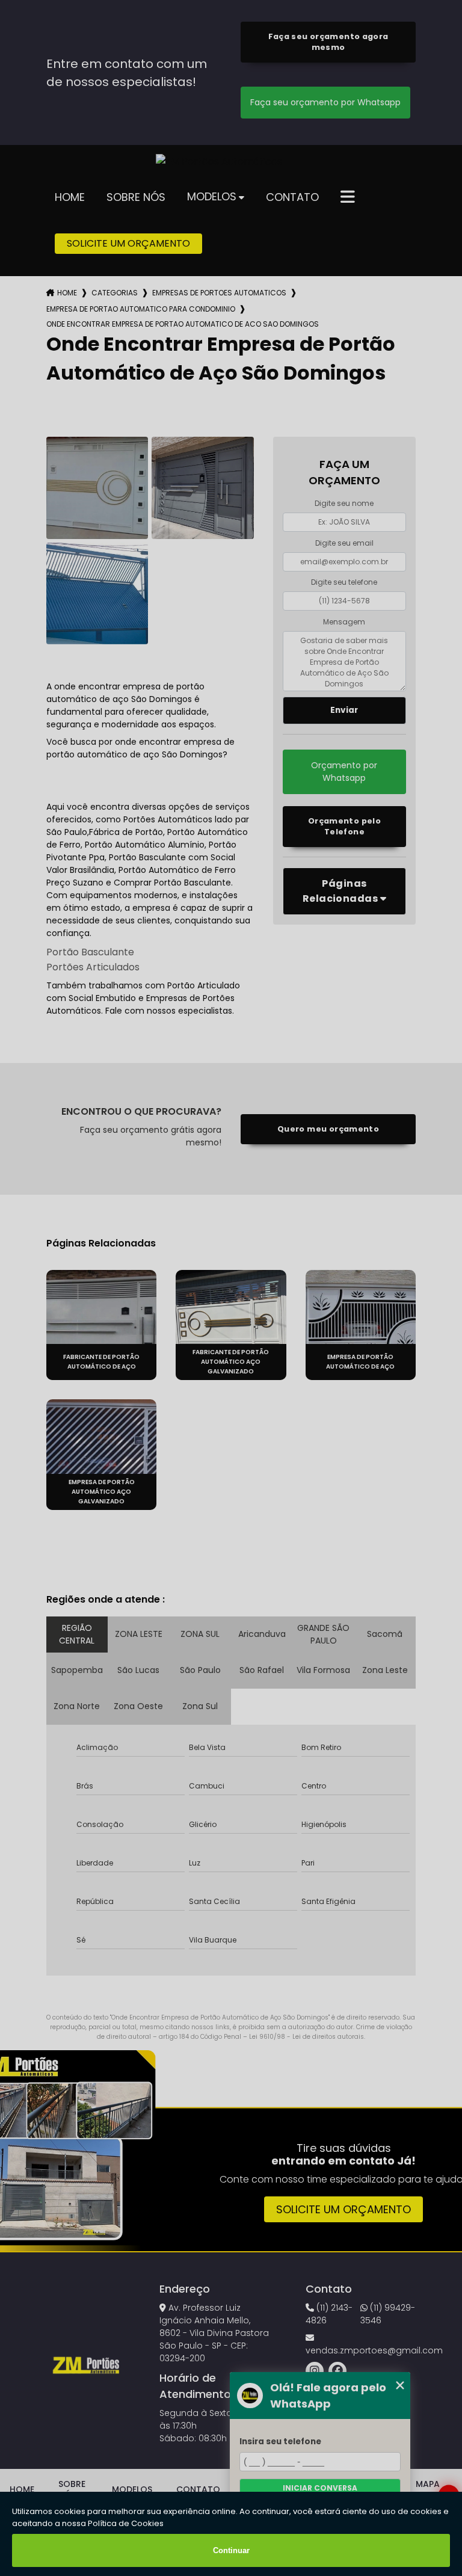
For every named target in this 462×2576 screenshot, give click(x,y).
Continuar (231, 2550)
